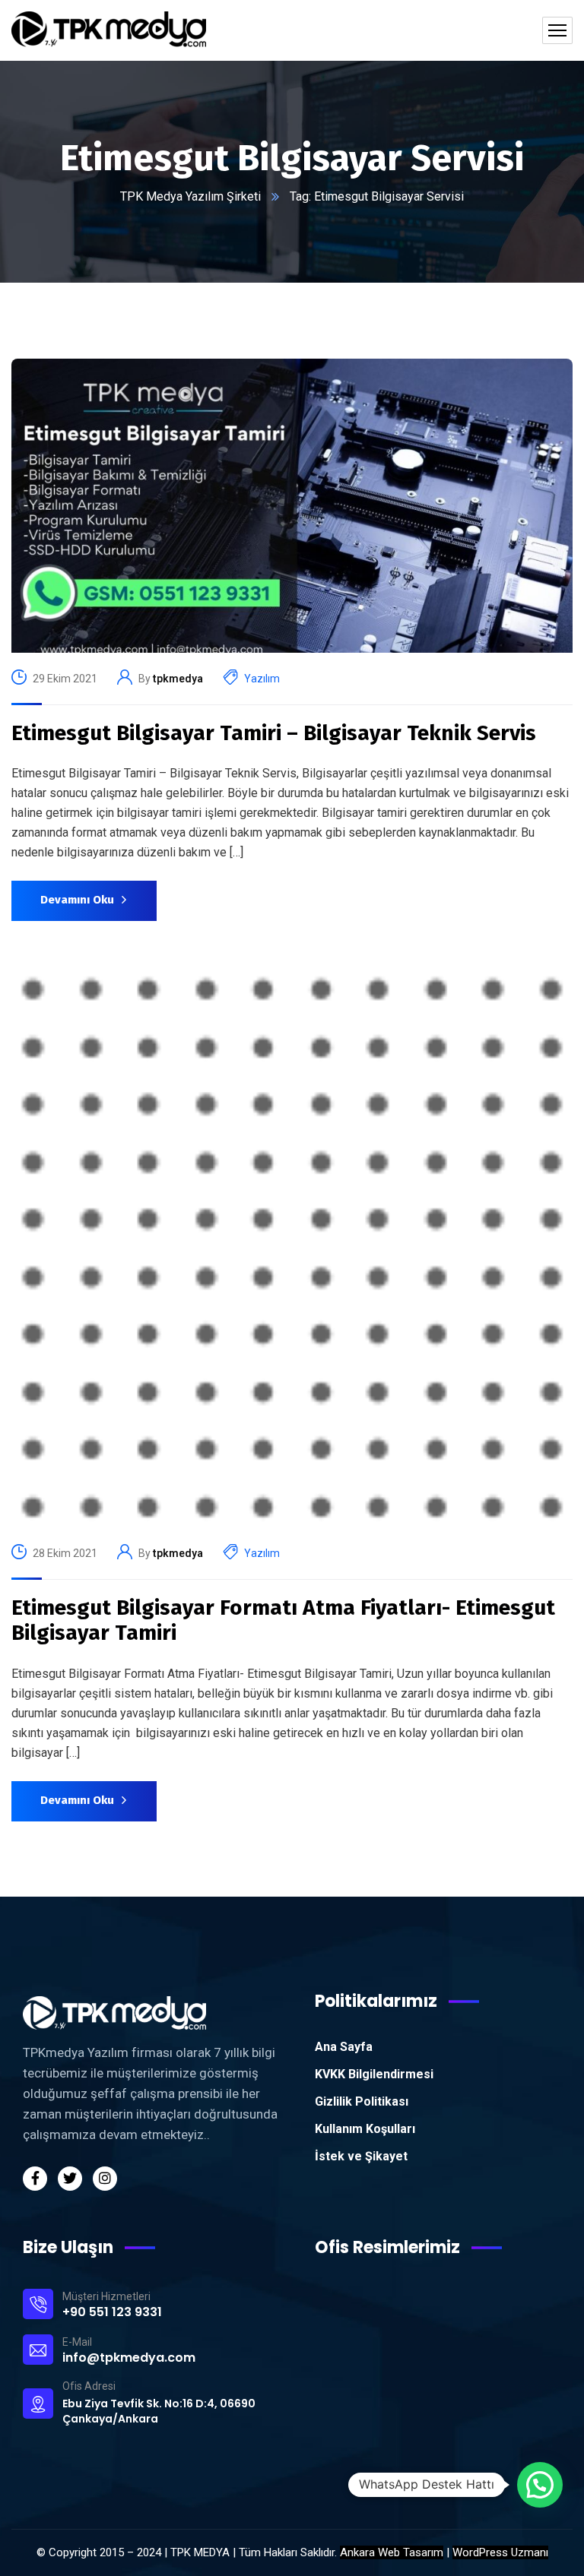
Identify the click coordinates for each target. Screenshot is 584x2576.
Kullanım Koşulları (365, 2129)
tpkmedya (178, 679)
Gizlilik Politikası (362, 2101)
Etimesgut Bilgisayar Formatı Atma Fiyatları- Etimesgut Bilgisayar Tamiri (283, 1620)
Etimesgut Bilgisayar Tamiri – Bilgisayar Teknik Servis (274, 733)
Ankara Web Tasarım (392, 2552)
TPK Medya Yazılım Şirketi (190, 196)
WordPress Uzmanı (500, 2552)
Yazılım (262, 679)
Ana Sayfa (344, 2047)
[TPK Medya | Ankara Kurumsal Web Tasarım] (109, 30)
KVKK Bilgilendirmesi (374, 2074)
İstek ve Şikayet (361, 2156)
